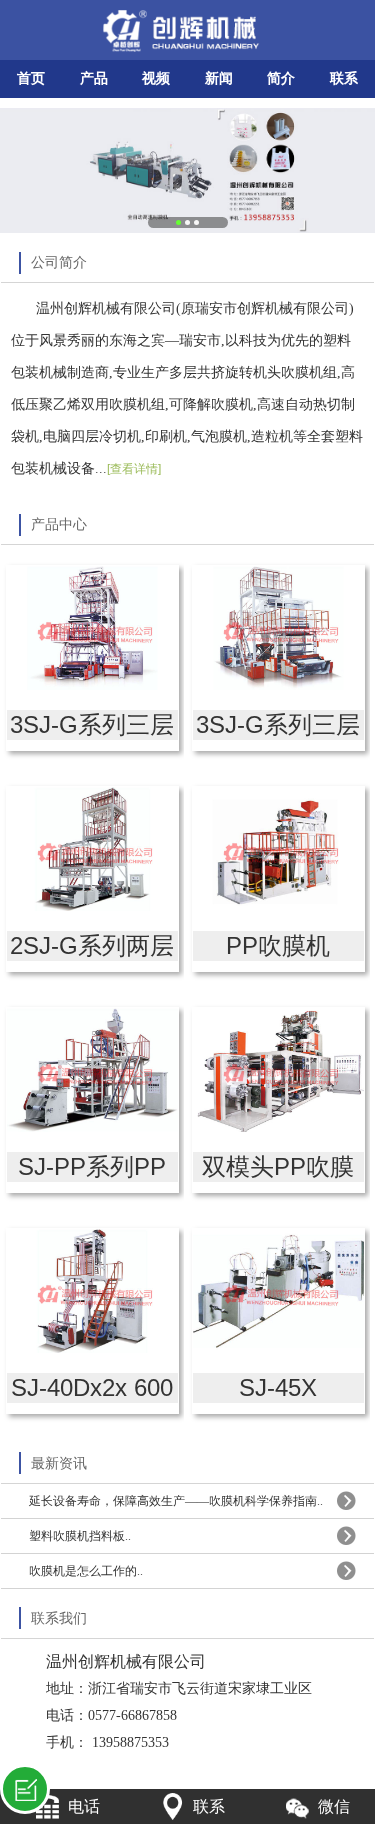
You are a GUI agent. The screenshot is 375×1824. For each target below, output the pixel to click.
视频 (156, 78)
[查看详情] (134, 469)
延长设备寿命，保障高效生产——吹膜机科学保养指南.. (176, 1501)
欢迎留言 (25, 1789)
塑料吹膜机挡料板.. (80, 1536)
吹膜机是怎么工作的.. (86, 1571)
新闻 (219, 78)
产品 (94, 78)
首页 (31, 78)
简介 (281, 78)
